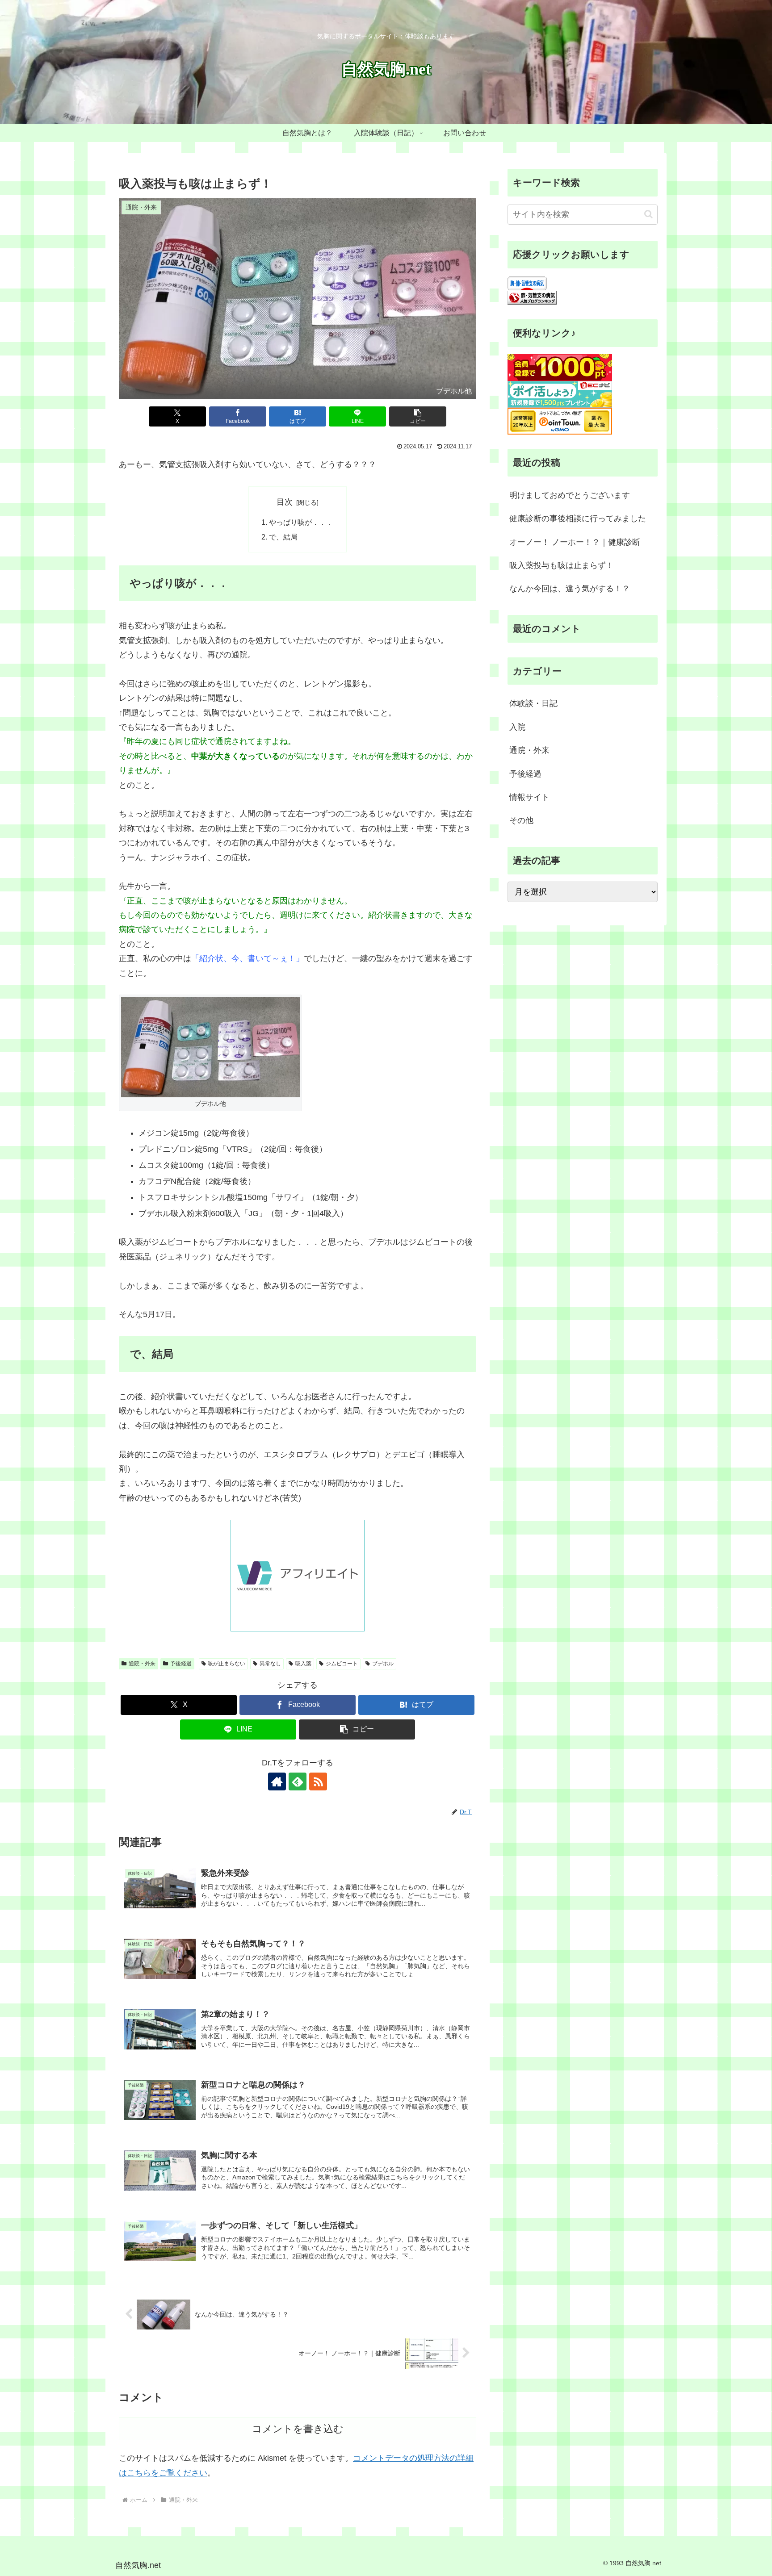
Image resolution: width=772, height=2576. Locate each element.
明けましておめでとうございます (570, 495)
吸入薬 (303, 1664)
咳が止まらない (227, 1664)
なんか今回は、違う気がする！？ (570, 589)
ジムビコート (342, 1664)
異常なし (270, 1664)
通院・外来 (142, 1664)
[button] (418, 416)
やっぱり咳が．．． (301, 522)
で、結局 (283, 537)
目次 (285, 502)
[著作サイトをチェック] (277, 1781)
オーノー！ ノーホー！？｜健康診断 (575, 542)
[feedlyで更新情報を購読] (298, 1781)
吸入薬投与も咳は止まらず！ (562, 565)
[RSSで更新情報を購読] (318, 1781)
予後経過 (181, 1664)
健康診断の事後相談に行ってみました (578, 519)
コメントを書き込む (298, 2429)
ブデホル (383, 1664)
